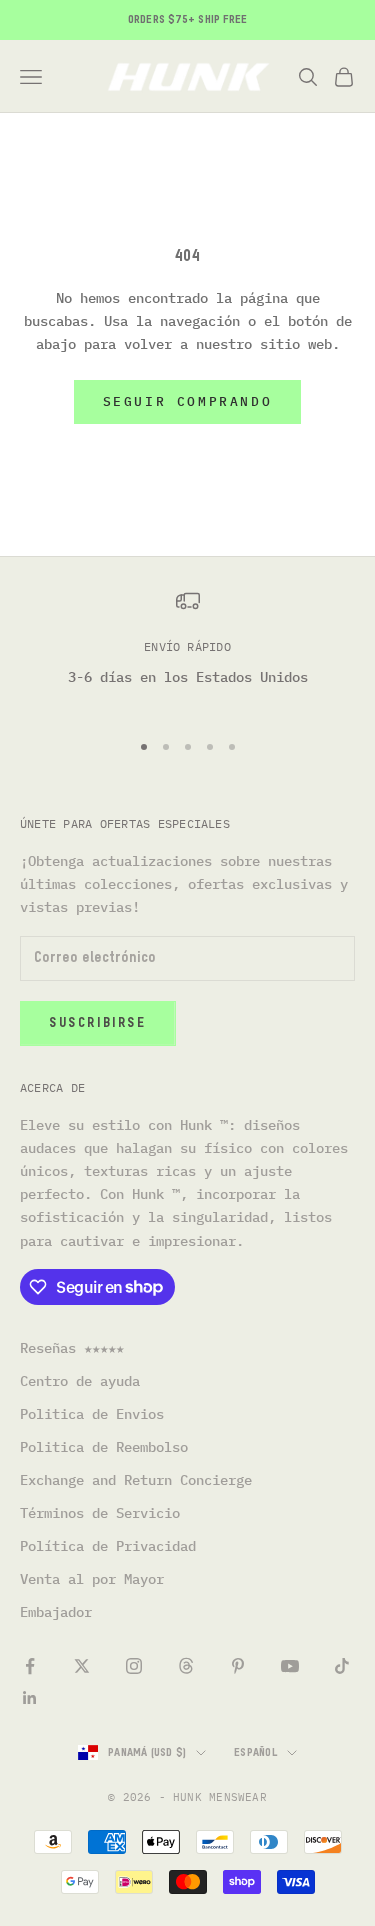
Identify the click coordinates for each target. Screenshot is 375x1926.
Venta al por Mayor (92, 1579)
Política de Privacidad (108, 1546)
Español (255, 1752)
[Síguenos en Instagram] (134, 1666)
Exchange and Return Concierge (136, 1480)
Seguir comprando (188, 401)
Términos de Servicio (100, 1513)
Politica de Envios (92, 1414)
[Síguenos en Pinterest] (238, 1666)
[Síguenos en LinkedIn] (30, 1698)
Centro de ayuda (80, 1381)
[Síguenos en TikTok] (342, 1666)
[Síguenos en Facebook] (30, 1666)
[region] (187, 650)
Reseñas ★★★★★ (72, 1348)
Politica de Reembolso (104, 1447)
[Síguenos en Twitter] (82, 1666)
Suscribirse (98, 1023)
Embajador (56, 1612)
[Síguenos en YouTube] (290, 1666)
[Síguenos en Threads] (186, 1666)
